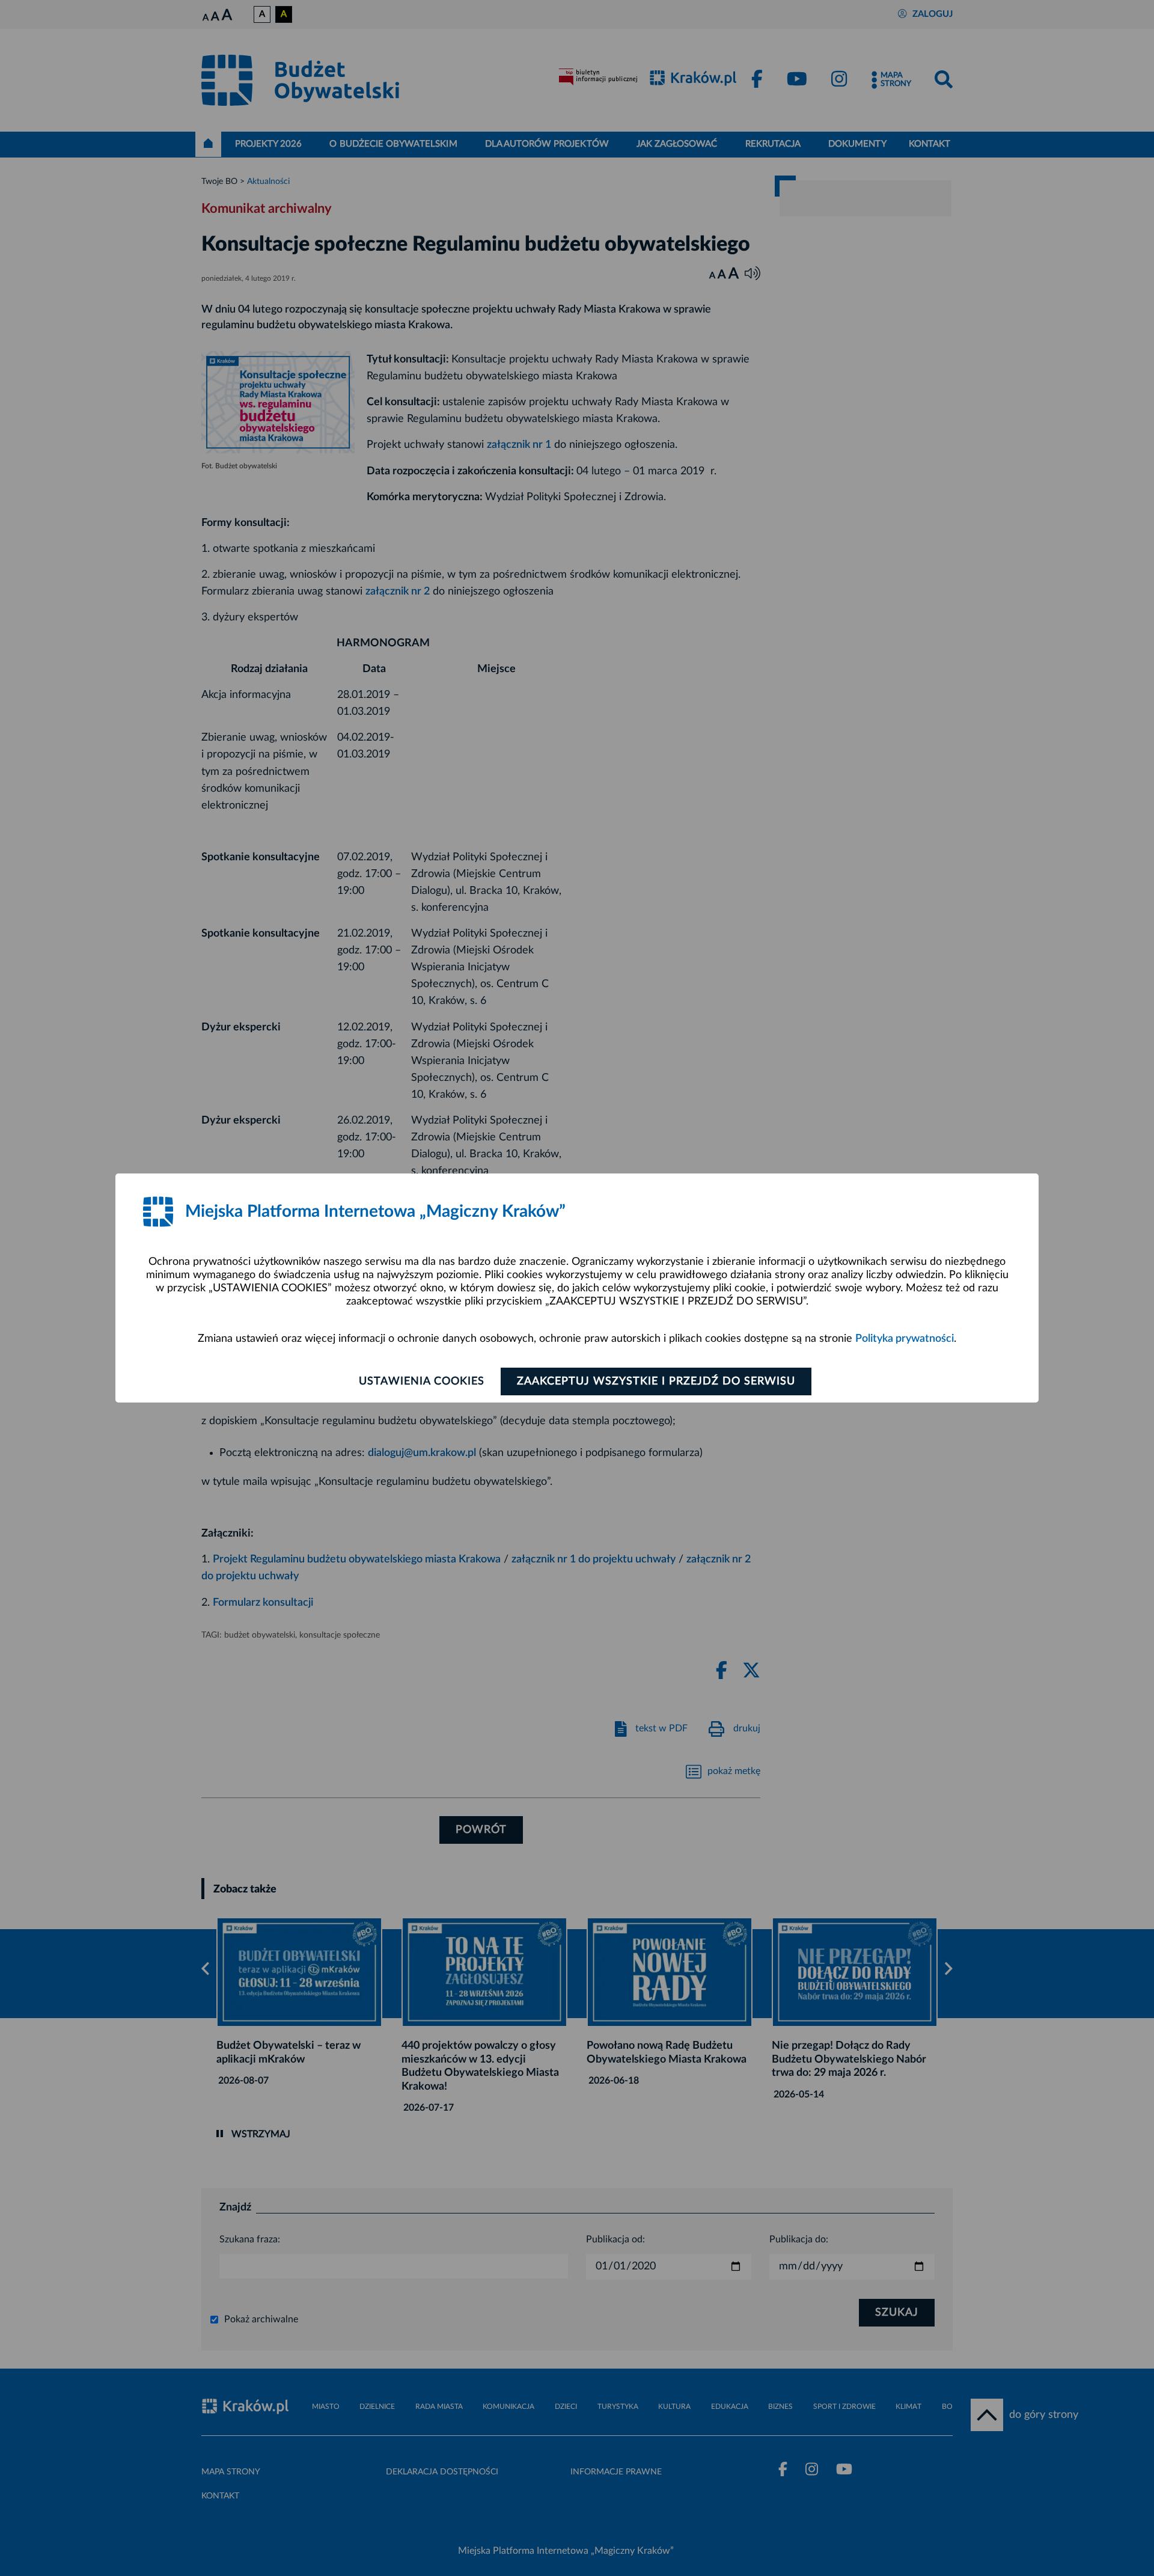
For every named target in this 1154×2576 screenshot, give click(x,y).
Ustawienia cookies (422, 1381)
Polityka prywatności (905, 1339)
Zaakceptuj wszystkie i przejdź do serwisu (656, 1381)
